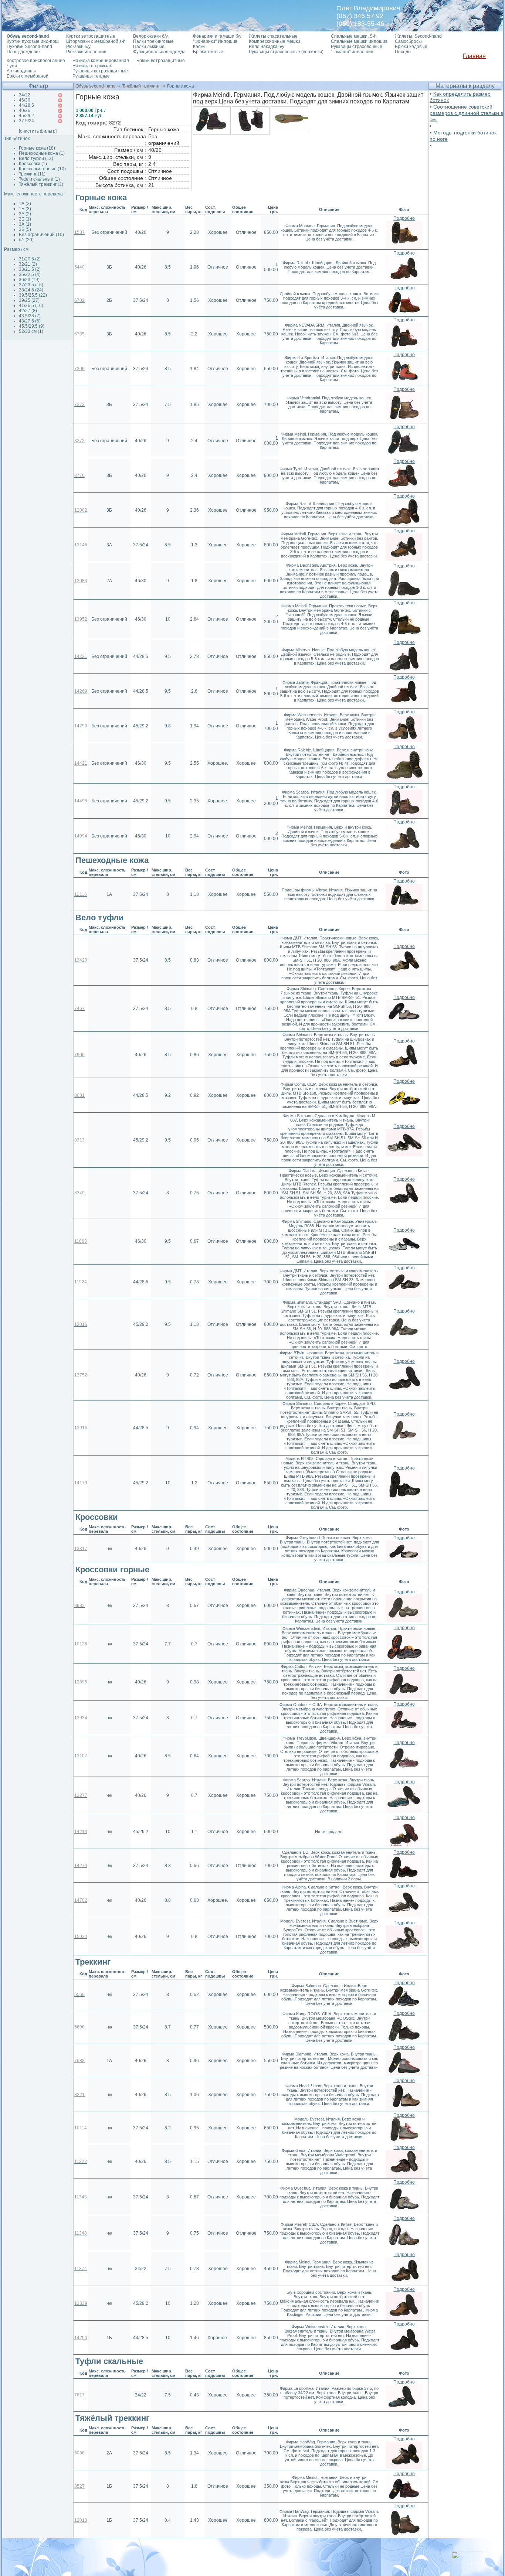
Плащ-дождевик (23, 52)
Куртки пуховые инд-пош (33, 41)
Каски (199, 47)
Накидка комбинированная (101, 61)
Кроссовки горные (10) (42, 169)
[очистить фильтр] (38, 131)
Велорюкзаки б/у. (151, 36)
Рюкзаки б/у (78, 47)
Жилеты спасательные (273, 36)
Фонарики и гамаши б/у (217, 36)
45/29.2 (26, 116)
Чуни (12, 66)
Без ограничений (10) (41, 235)
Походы (403, 52)
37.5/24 (26, 121)
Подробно (404, 218)
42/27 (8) (28, 311)
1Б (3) (25, 209)
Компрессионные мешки (274, 41)
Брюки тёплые (208, 52)
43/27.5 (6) (30, 321)
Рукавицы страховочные (357, 47)
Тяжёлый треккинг (141, 86)
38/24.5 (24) (31, 290)
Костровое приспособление (36, 61)
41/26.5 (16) (31, 306)
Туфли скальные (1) (39, 179)
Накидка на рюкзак (92, 66)
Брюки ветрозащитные (161, 61)
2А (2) (25, 214)
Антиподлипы (21, 71)
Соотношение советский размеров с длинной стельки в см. (466, 113)
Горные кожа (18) (37, 148)
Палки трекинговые (153, 41)
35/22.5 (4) (30, 274)
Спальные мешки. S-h (354, 36)
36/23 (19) (29, 280)
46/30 (25, 100)
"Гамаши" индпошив (352, 52)
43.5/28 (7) (30, 316)
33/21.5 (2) (30, 269)
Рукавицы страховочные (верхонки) (286, 52)
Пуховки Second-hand (29, 47)
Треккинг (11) (32, 174)
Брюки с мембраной (28, 76)
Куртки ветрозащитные (91, 36)
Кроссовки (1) (33, 164)
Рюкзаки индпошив (86, 52)
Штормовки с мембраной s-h (96, 41)
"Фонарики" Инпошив (215, 41)
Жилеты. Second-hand (418, 36)
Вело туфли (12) (36, 158)
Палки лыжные (149, 47)
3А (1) (25, 224)
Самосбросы (408, 41)
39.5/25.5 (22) (33, 295)
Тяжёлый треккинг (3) (41, 184)
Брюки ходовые (411, 47)
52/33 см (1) (31, 331)
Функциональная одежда (159, 52)
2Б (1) (25, 219)
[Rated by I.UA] (468, 2561)
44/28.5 (26, 105)
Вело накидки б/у (267, 47)
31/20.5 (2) (30, 259)
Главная (474, 56)
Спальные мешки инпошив (359, 41)
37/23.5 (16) (31, 285)
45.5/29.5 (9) (32, 326)
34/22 (25, 95)
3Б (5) (25, 229)
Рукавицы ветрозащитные (100, 71)
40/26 (25, 110)
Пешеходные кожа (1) (42, 153)
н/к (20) (26, 240)
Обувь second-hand (96, 86)
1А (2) (25, 204)
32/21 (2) (28, 264)
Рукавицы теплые (91, 76)
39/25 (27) (29, 300)
